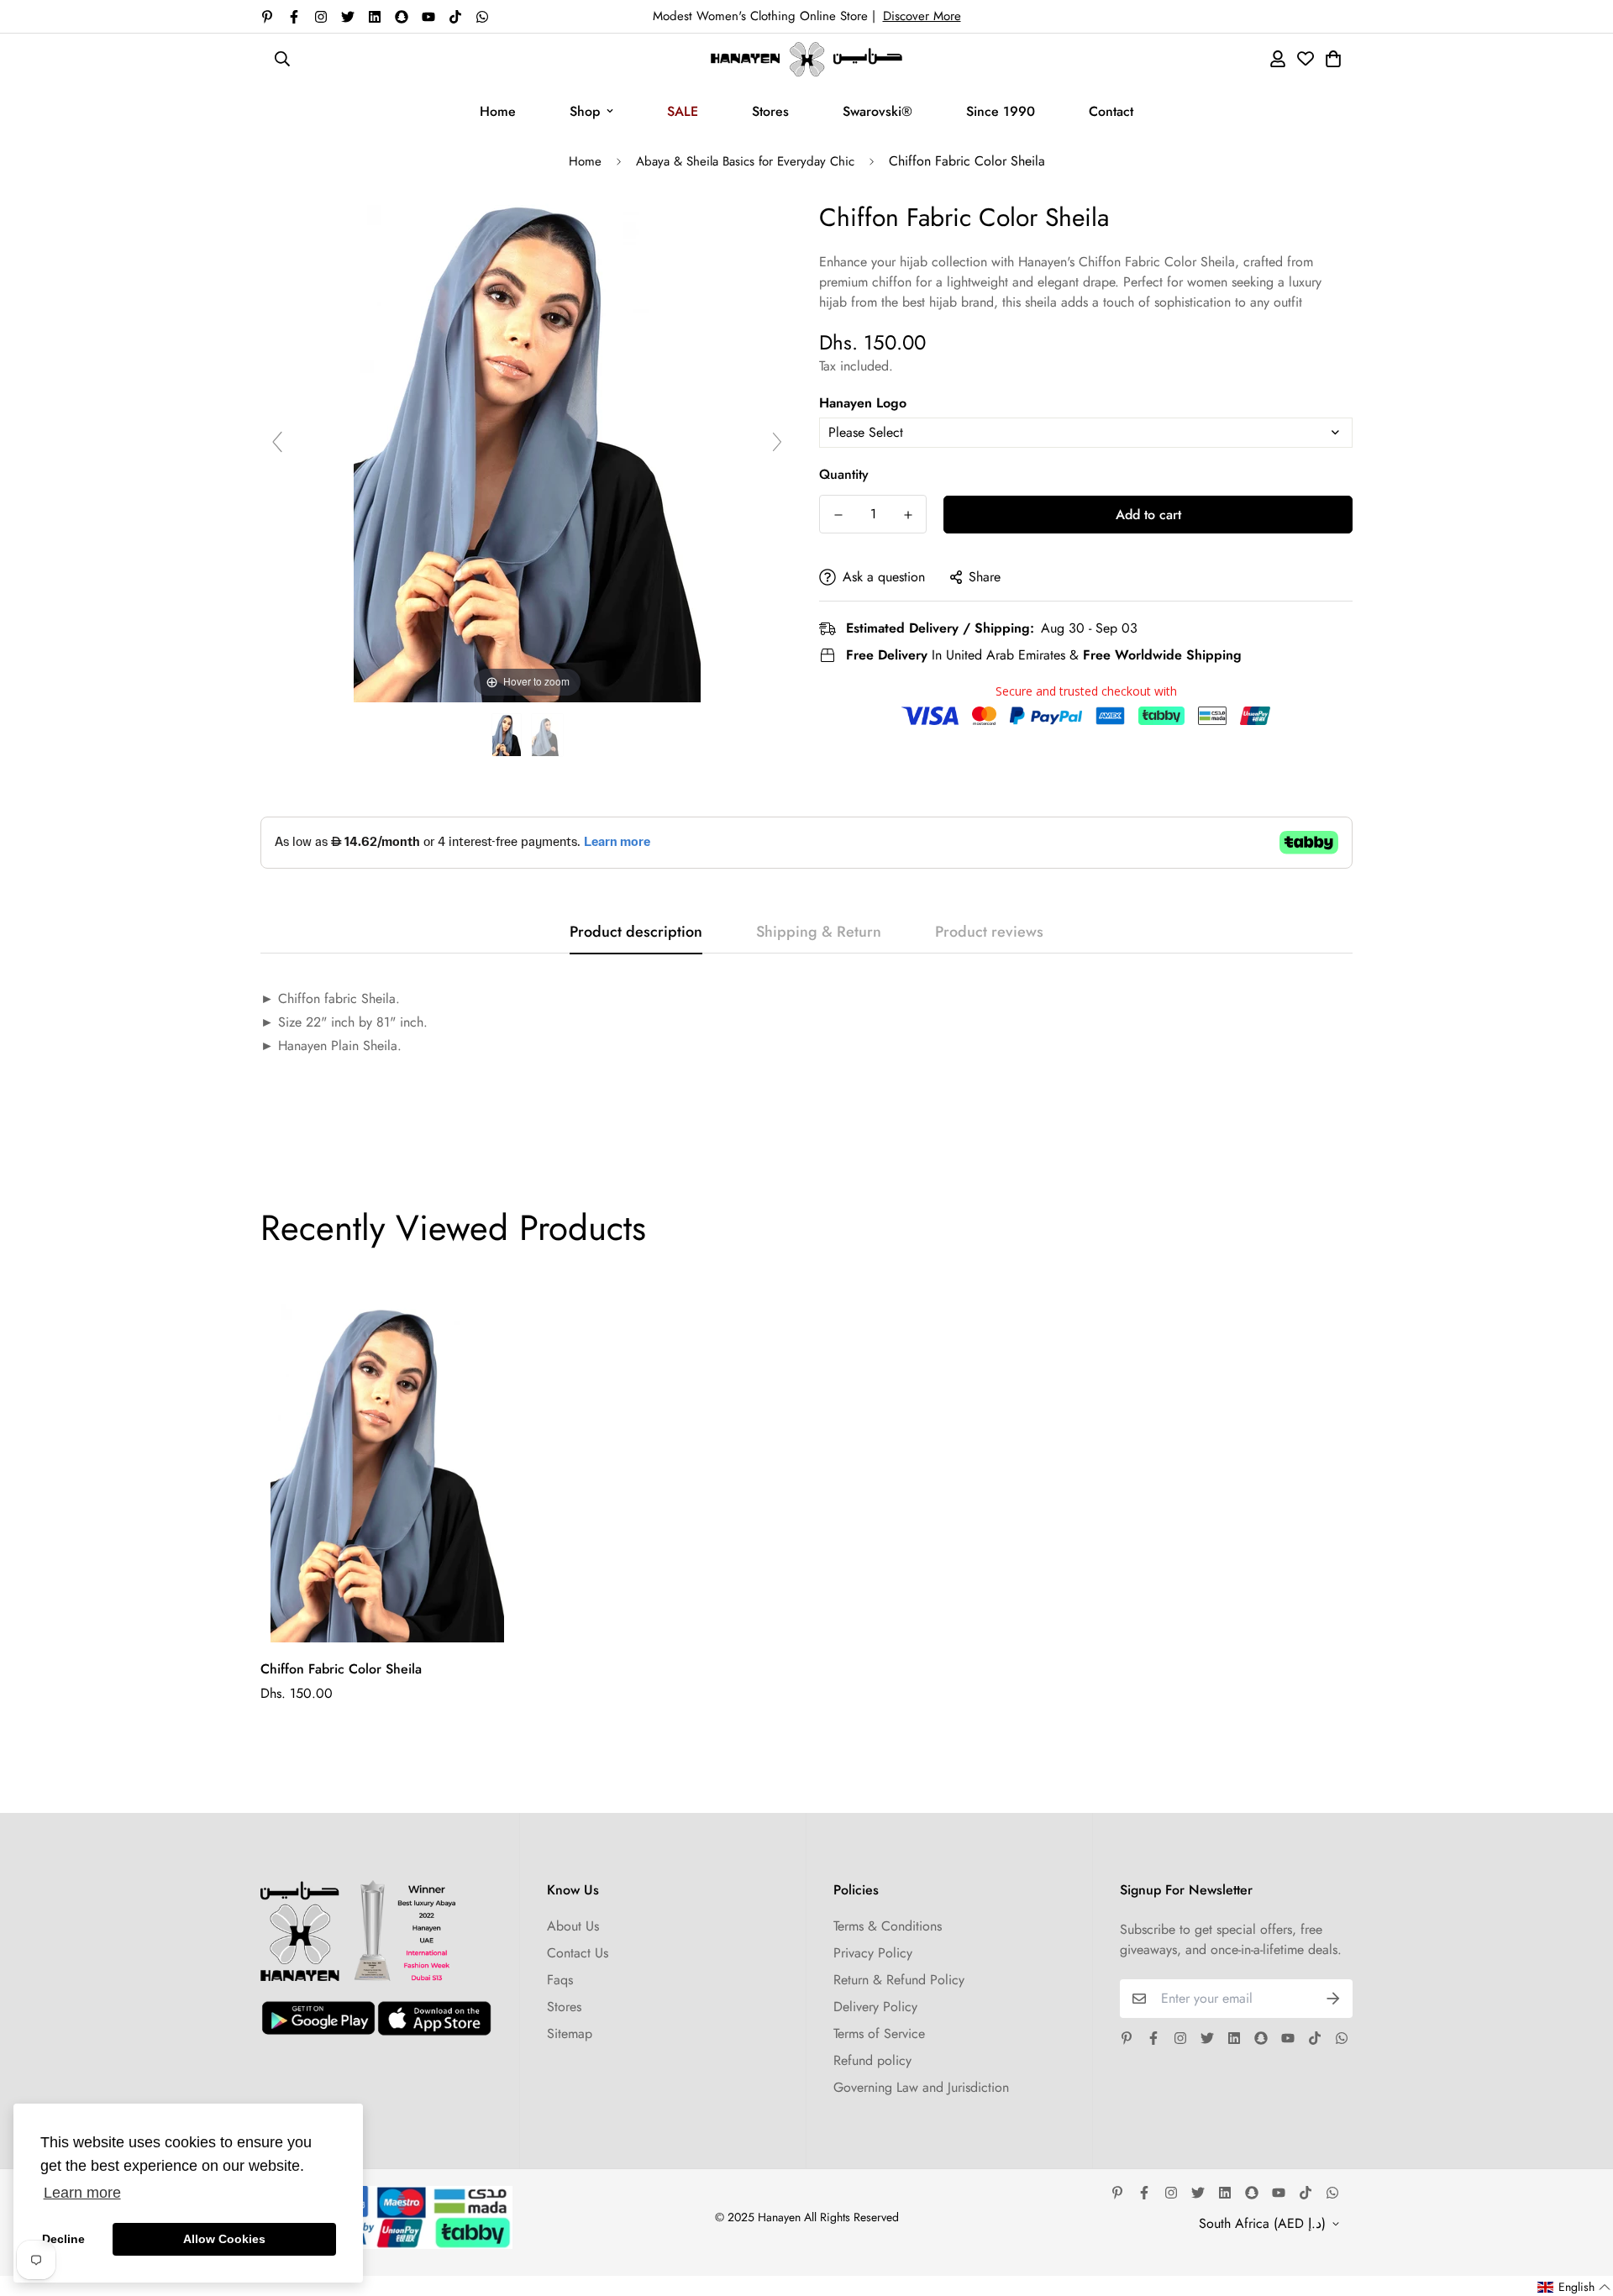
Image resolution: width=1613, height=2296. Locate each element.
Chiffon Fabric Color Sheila (341, 1669)
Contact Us (578, 1953)
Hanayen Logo (863, 403)
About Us (573, 1926)
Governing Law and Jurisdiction (921, 2087)
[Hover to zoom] (527, 449)
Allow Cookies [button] (224, 2239)
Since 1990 (1001, 111)
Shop (585, 111)
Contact (1111, 111)
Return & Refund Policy (899, 1980)
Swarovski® (877, 111)
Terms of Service (879, 2033)
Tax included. (856, 366)
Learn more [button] (82, 2193)
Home (498, 111)
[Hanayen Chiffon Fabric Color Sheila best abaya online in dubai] (507, 736)
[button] (1574, 2287)
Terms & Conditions (888, 1926)
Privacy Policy (873, 1953)
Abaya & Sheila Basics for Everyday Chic (745, 161)
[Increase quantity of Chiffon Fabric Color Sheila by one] (908, 515)
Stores (770, 111)
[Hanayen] (806, 59)
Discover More (922, 16)
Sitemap (570, 2033)
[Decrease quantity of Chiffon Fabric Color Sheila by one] (838, 515)
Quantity (844, 474)
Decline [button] (63, 2239)
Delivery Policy (875, 2007)
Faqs (560, 1980)
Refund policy (872, 2060)
